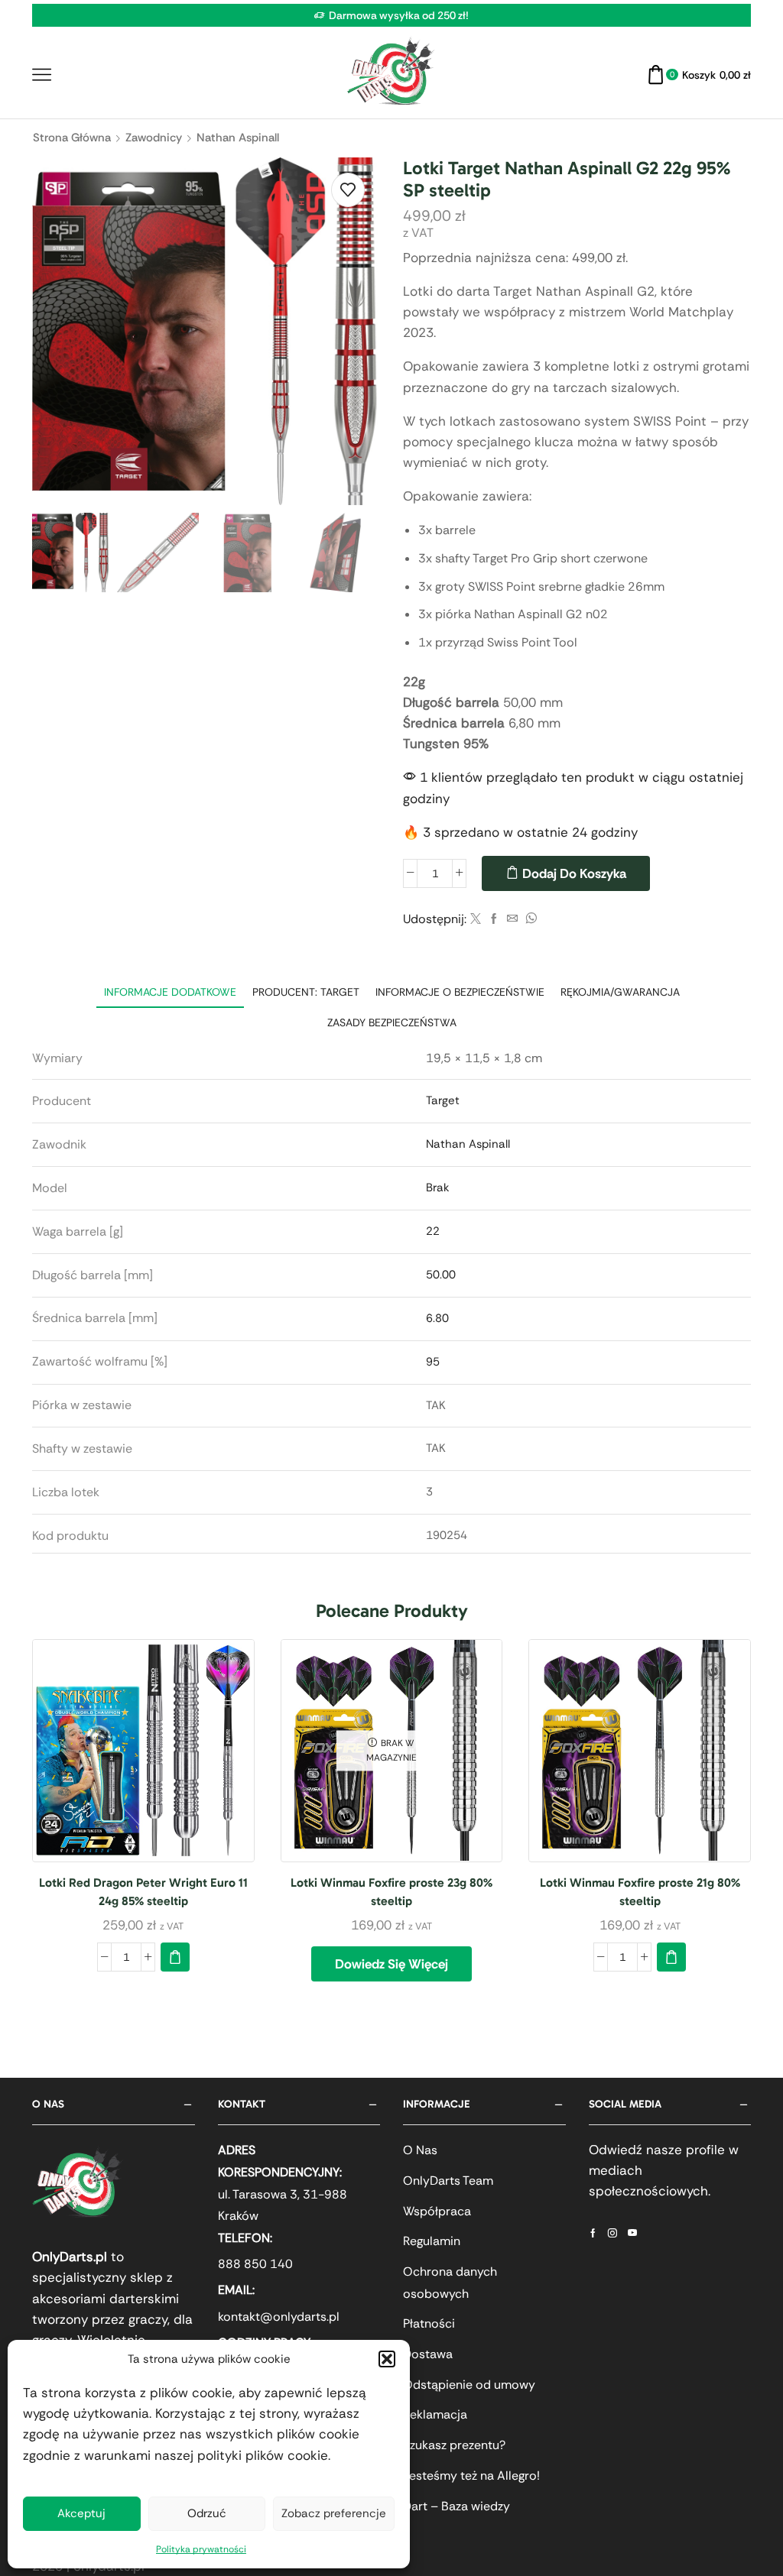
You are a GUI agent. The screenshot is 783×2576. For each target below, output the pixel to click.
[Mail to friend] (512, 919)
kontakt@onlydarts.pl (279, 2317)
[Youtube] (632, 2233)
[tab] (170, 992)
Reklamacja (435, 2414)
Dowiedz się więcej (391, 1964)
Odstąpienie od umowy (469, 2385)
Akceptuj (81, 2513)
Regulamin (432, 2241)
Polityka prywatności (201, 2549)
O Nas (420, 2150)
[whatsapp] (529, 919)
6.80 (437, 1318)
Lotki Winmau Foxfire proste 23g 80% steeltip (391, 1892)
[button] (387, 2359)
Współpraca (437, 2211)
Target (443, 1100)
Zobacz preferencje (334, 2513)
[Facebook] (494, 919)
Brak (438, 1188)
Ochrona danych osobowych (450, 2283)
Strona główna (72, 138)
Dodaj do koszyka (574, 873)
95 (433, 1362)
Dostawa (428, 2354)
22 (433, 1231)
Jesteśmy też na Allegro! (471, 2476)
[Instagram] (612, 2233)
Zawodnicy (154, 138)
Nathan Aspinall (238, 138)
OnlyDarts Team (448, 2181)
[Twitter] (476, 919)
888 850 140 (255, 2264)
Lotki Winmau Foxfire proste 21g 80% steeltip (640, 1892)
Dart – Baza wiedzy (456, 2506)
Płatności (429, 2323)
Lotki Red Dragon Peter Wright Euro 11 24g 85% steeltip (143, 1892)
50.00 (441, 1275)
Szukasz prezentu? (454, 2445)
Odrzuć (207, 2513)
